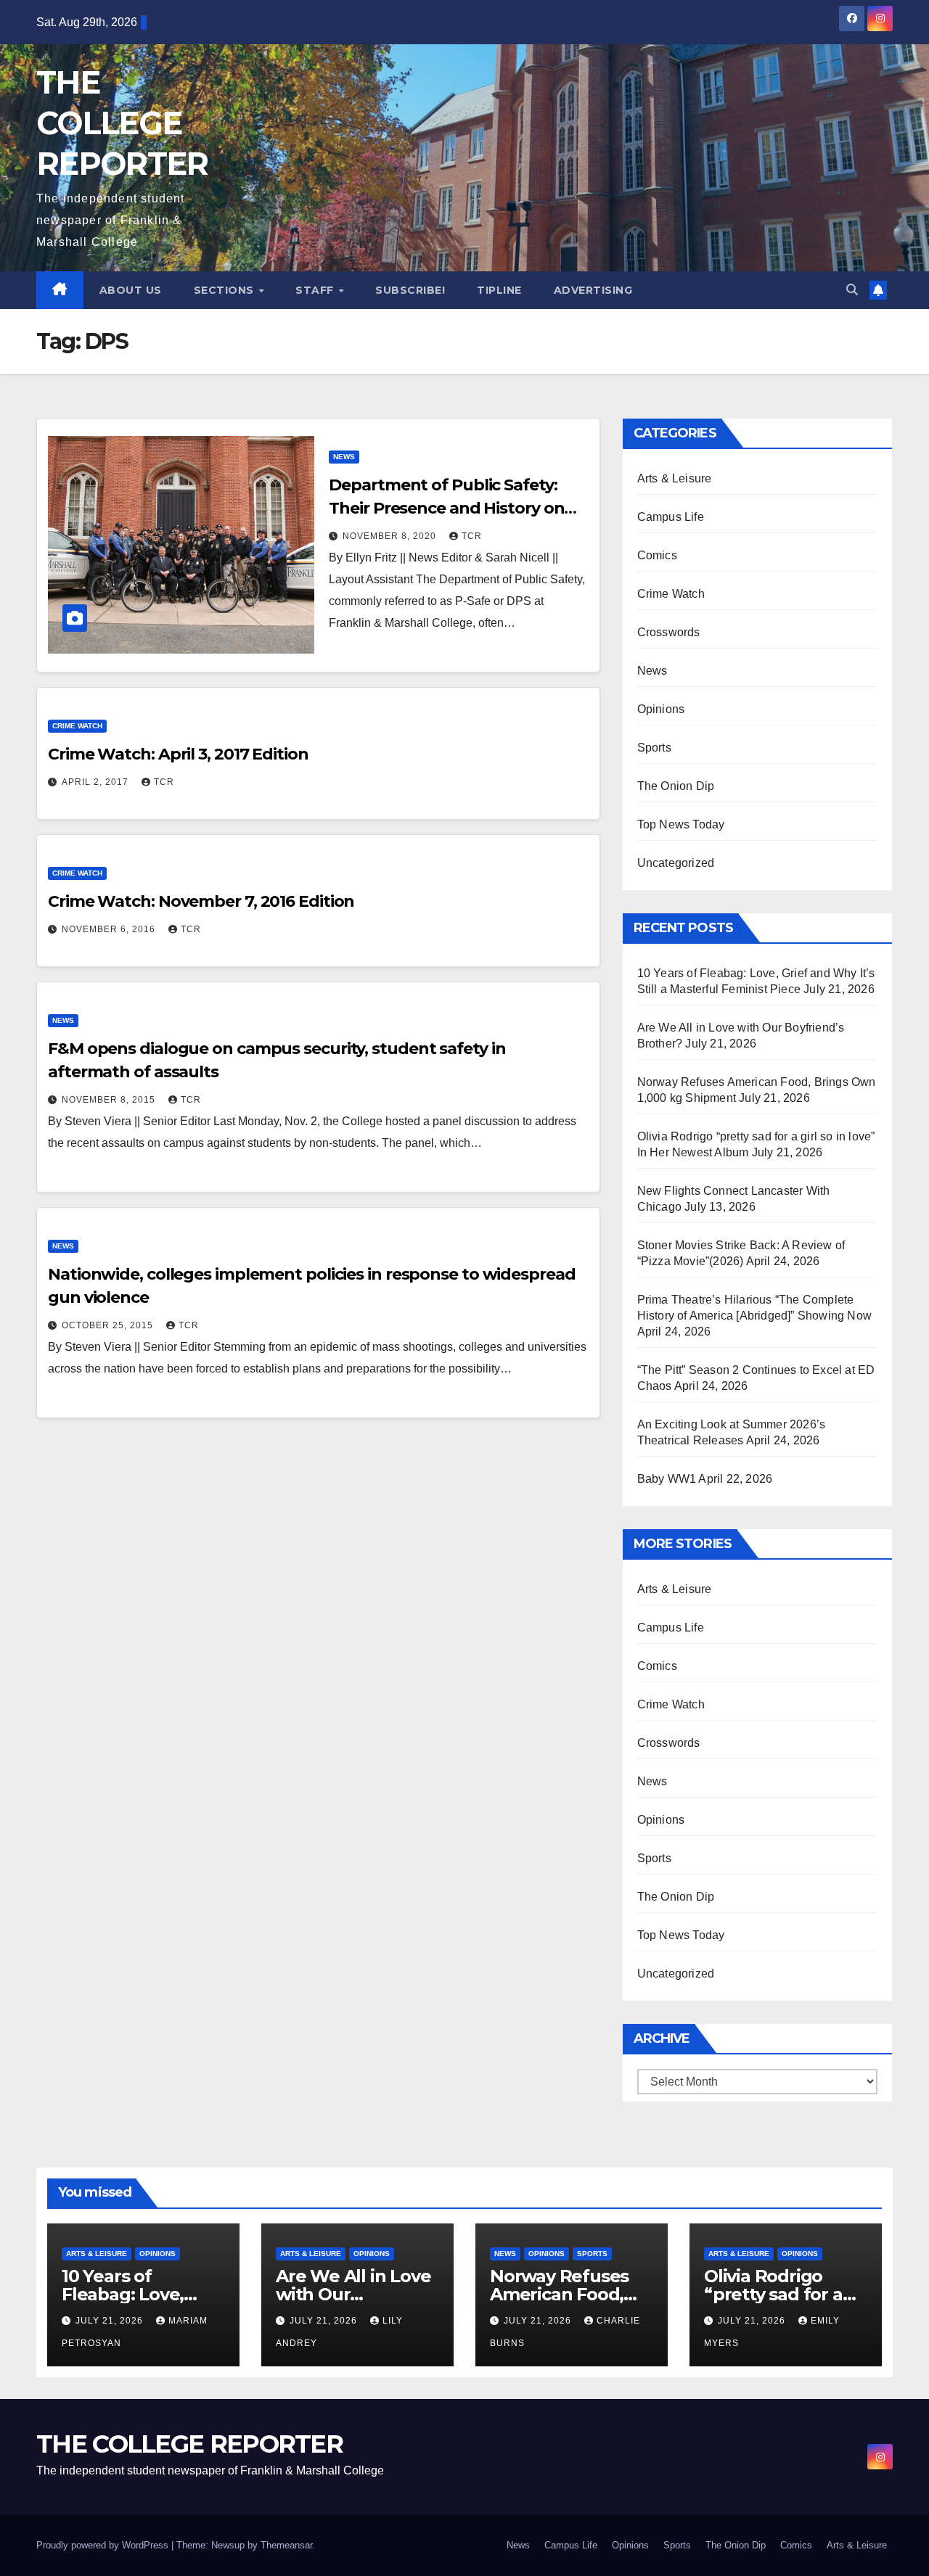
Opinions (661, 709)
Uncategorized (676, 863)
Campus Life (671, 517)
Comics (657, 555)
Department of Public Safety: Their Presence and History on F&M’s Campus (446, 508)
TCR (472, 536)
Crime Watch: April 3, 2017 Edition (178, 754)
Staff (316, 290)
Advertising (593, 290)
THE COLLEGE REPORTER (122, 123)
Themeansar (286, 2545)
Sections (226, 290)
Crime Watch (77, 726)
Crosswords (669, 632)
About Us (131, 290)
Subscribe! (410, 290)
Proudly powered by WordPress (104, 2545)
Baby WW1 (667, 1479)
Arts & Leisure (675, 478)
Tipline (499, 290)
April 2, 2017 (97, 782)
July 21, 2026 (111, 2321)
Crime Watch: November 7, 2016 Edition (201, 901)
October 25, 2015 (109, 1325)
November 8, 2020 (391, 536)
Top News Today (681, 824)
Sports (654, 748)
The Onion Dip (676, 786)
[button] (852, 290)
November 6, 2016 (110, 929)
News (344, 457)
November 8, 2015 (110, 1100)
